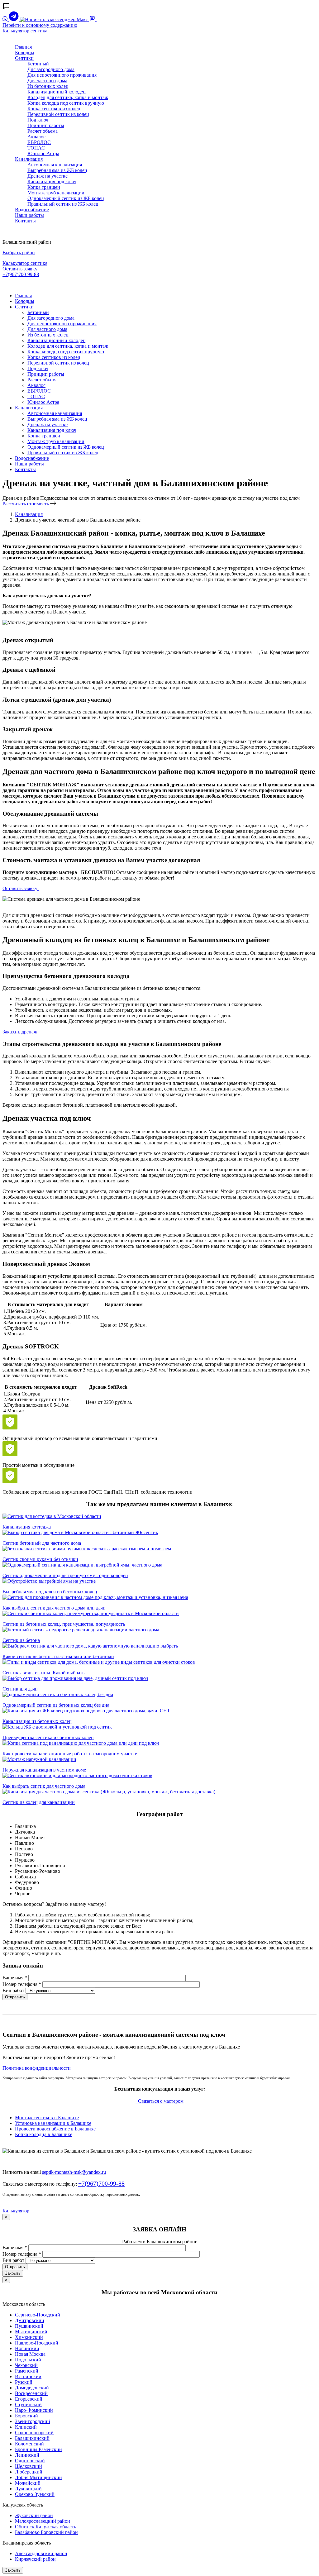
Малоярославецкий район (43, 2521)
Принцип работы (46, 125)
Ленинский (27, 2455)
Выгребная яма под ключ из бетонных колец (50, 1592)
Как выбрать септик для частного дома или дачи (54, 1608)
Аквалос (36, 137)
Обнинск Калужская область (45, 2527)
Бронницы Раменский (38, 2449)
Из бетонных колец (48, 86)
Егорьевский (29, 2399)
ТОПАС (36, 148)
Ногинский (27, 2348)
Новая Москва (30, 2354)
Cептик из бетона (21, 1640)
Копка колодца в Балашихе (44, 2134)
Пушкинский (29, 2326)
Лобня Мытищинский (38, 2477)
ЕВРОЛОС (39, 142)
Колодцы (25, 52)
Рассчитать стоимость (26, 504)
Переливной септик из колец (58, 114)
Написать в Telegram (26, 285)
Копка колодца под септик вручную (66, 103)
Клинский (26, 2427)
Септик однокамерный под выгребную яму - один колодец (65, 1575)
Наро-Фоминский (34, 2410)
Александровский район (41, 2553)
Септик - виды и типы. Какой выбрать (43, 1673)
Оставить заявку (20, 269)
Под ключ (38, 120)
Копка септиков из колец (54, 109)
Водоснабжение (32, 210)
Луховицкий (28, 2489)
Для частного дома (47, 81)
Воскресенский (31, 2393)
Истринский (28, 2376)
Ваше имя (15, 1978)
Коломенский (29, 2444)
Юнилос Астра (43, 153)
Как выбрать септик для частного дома (44, 1786)
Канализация (29, 159)
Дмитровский (30, 2320)
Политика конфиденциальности (37, 2068)
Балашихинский (32, 2438)
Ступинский (28, 2404)
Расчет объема (43, 131)
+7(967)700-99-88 (21, 274)
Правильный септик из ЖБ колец (63, 204)
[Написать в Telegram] (14, 19)
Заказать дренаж (20, 1032)
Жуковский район (34, 2515)
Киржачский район (35, 2559)
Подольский (28, 2360)
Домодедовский (32, 2388)
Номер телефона (22, 1984)
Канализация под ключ (52, 181)
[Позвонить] (100, 19)
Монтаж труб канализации (56, 193)
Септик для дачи (20, 1689)
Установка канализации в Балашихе (53, 2123)
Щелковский (29, 2466)
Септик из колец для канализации (39, 1802)
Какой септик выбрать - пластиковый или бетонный (58, 1656)
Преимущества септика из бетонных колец (48, 1737)
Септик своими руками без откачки (40, 1559)
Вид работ (13, 1990)
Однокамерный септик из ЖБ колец (66, 198)
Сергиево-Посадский (38, 2315)
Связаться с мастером (160, 2101)
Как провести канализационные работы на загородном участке (70, 1754)
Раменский (27, 2371)
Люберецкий (29, 2472)
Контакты (25, 221)
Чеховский (26, 2365)
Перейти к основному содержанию (40, 25)
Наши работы (29, 215)
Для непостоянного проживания (62, 75)
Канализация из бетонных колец (37, 1721)
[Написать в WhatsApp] (6, 19)
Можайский (28, 2483)
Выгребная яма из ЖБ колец (57, 170)
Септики (24, 58)
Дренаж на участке (48, 176)
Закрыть (13, 2273)
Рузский (24, 2382)
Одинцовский (30, 2461)
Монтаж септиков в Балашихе (47, 2118)
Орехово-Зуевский (35, 2494)
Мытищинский (31, 2332)
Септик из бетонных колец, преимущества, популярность (64, 1624)
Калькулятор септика (25, 31)
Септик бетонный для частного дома (42, 1543)
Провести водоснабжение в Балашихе (55, 2129)
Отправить (15, 1997)
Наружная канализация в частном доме (44, 1770)
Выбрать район (19, 253)
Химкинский (29, 2337)
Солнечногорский (34, 2433)
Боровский (26, 2416)
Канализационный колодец (57, 92)
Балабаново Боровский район (46, 2532)
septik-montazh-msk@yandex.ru (74, 2172)
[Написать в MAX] (55, 19)
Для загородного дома (51, 69)
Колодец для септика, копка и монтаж (68, 97)
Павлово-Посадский (37, 2343)
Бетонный (38, 64)
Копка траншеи (44, 187)
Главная (23, 47)
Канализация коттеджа (27, 1527)
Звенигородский (33, 2421)
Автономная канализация (55, 165)
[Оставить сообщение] (93, 19)
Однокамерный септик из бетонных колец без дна (56, 1705)
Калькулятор (16, 2211)
